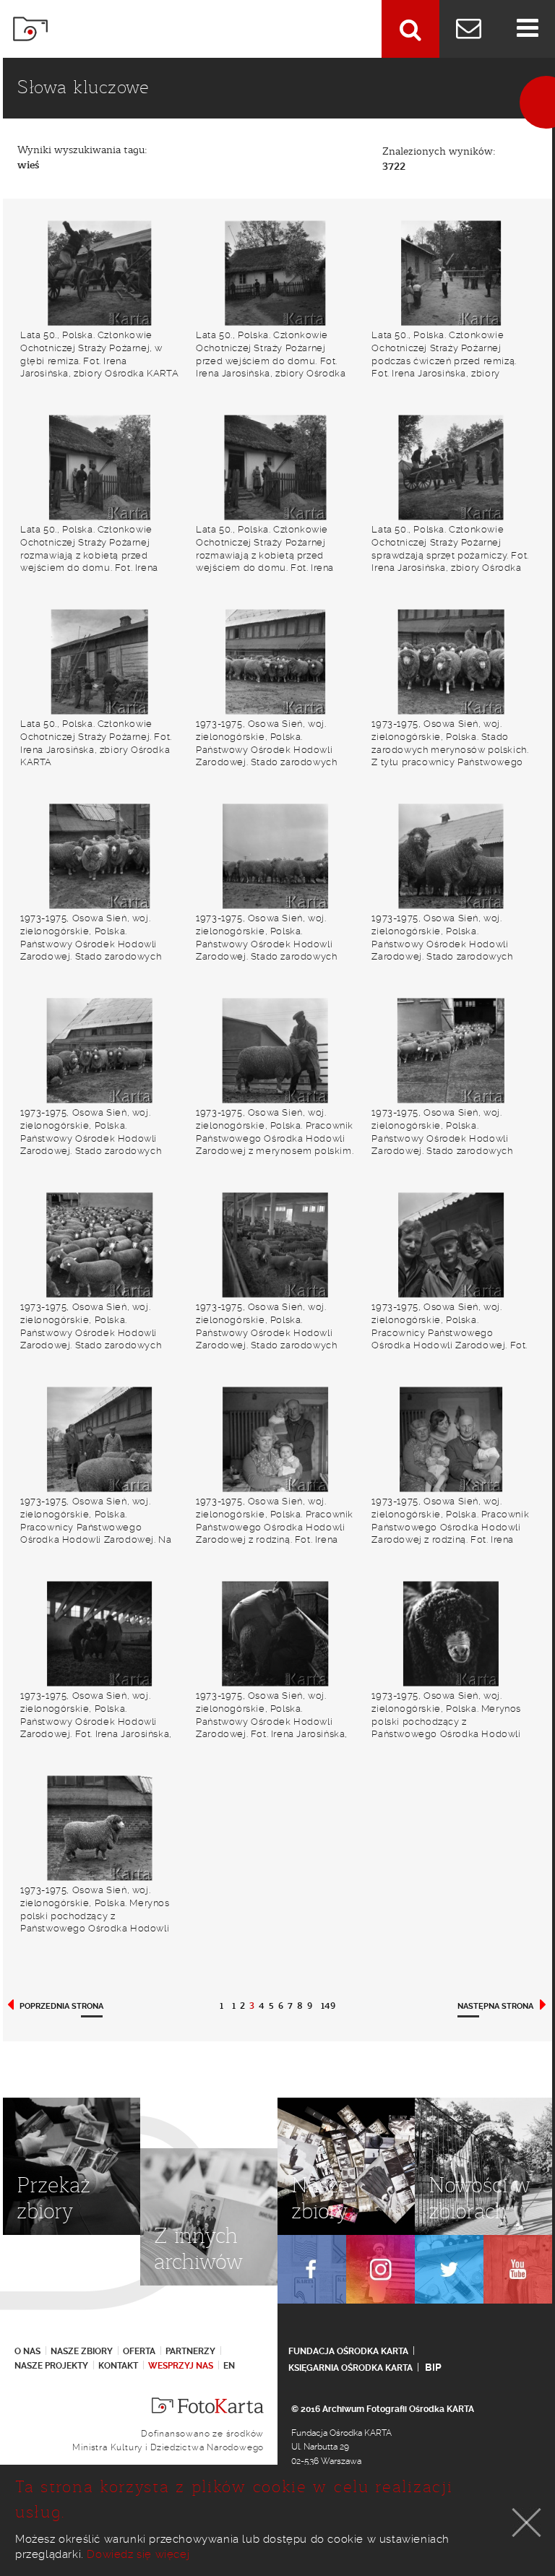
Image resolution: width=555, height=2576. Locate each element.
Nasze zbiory (82, 2351)
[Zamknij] (527, 2523)
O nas (27, 2351)
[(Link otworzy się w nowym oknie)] (312, 2269)
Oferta (139, 2351)
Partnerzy (190, 2351)
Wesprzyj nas (181, 2366)
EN (229, 2366)
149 (328, 2006)
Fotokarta (30, 29)
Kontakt (118, 2366)
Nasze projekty (51, 2366)
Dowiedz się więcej (138, 2554)
